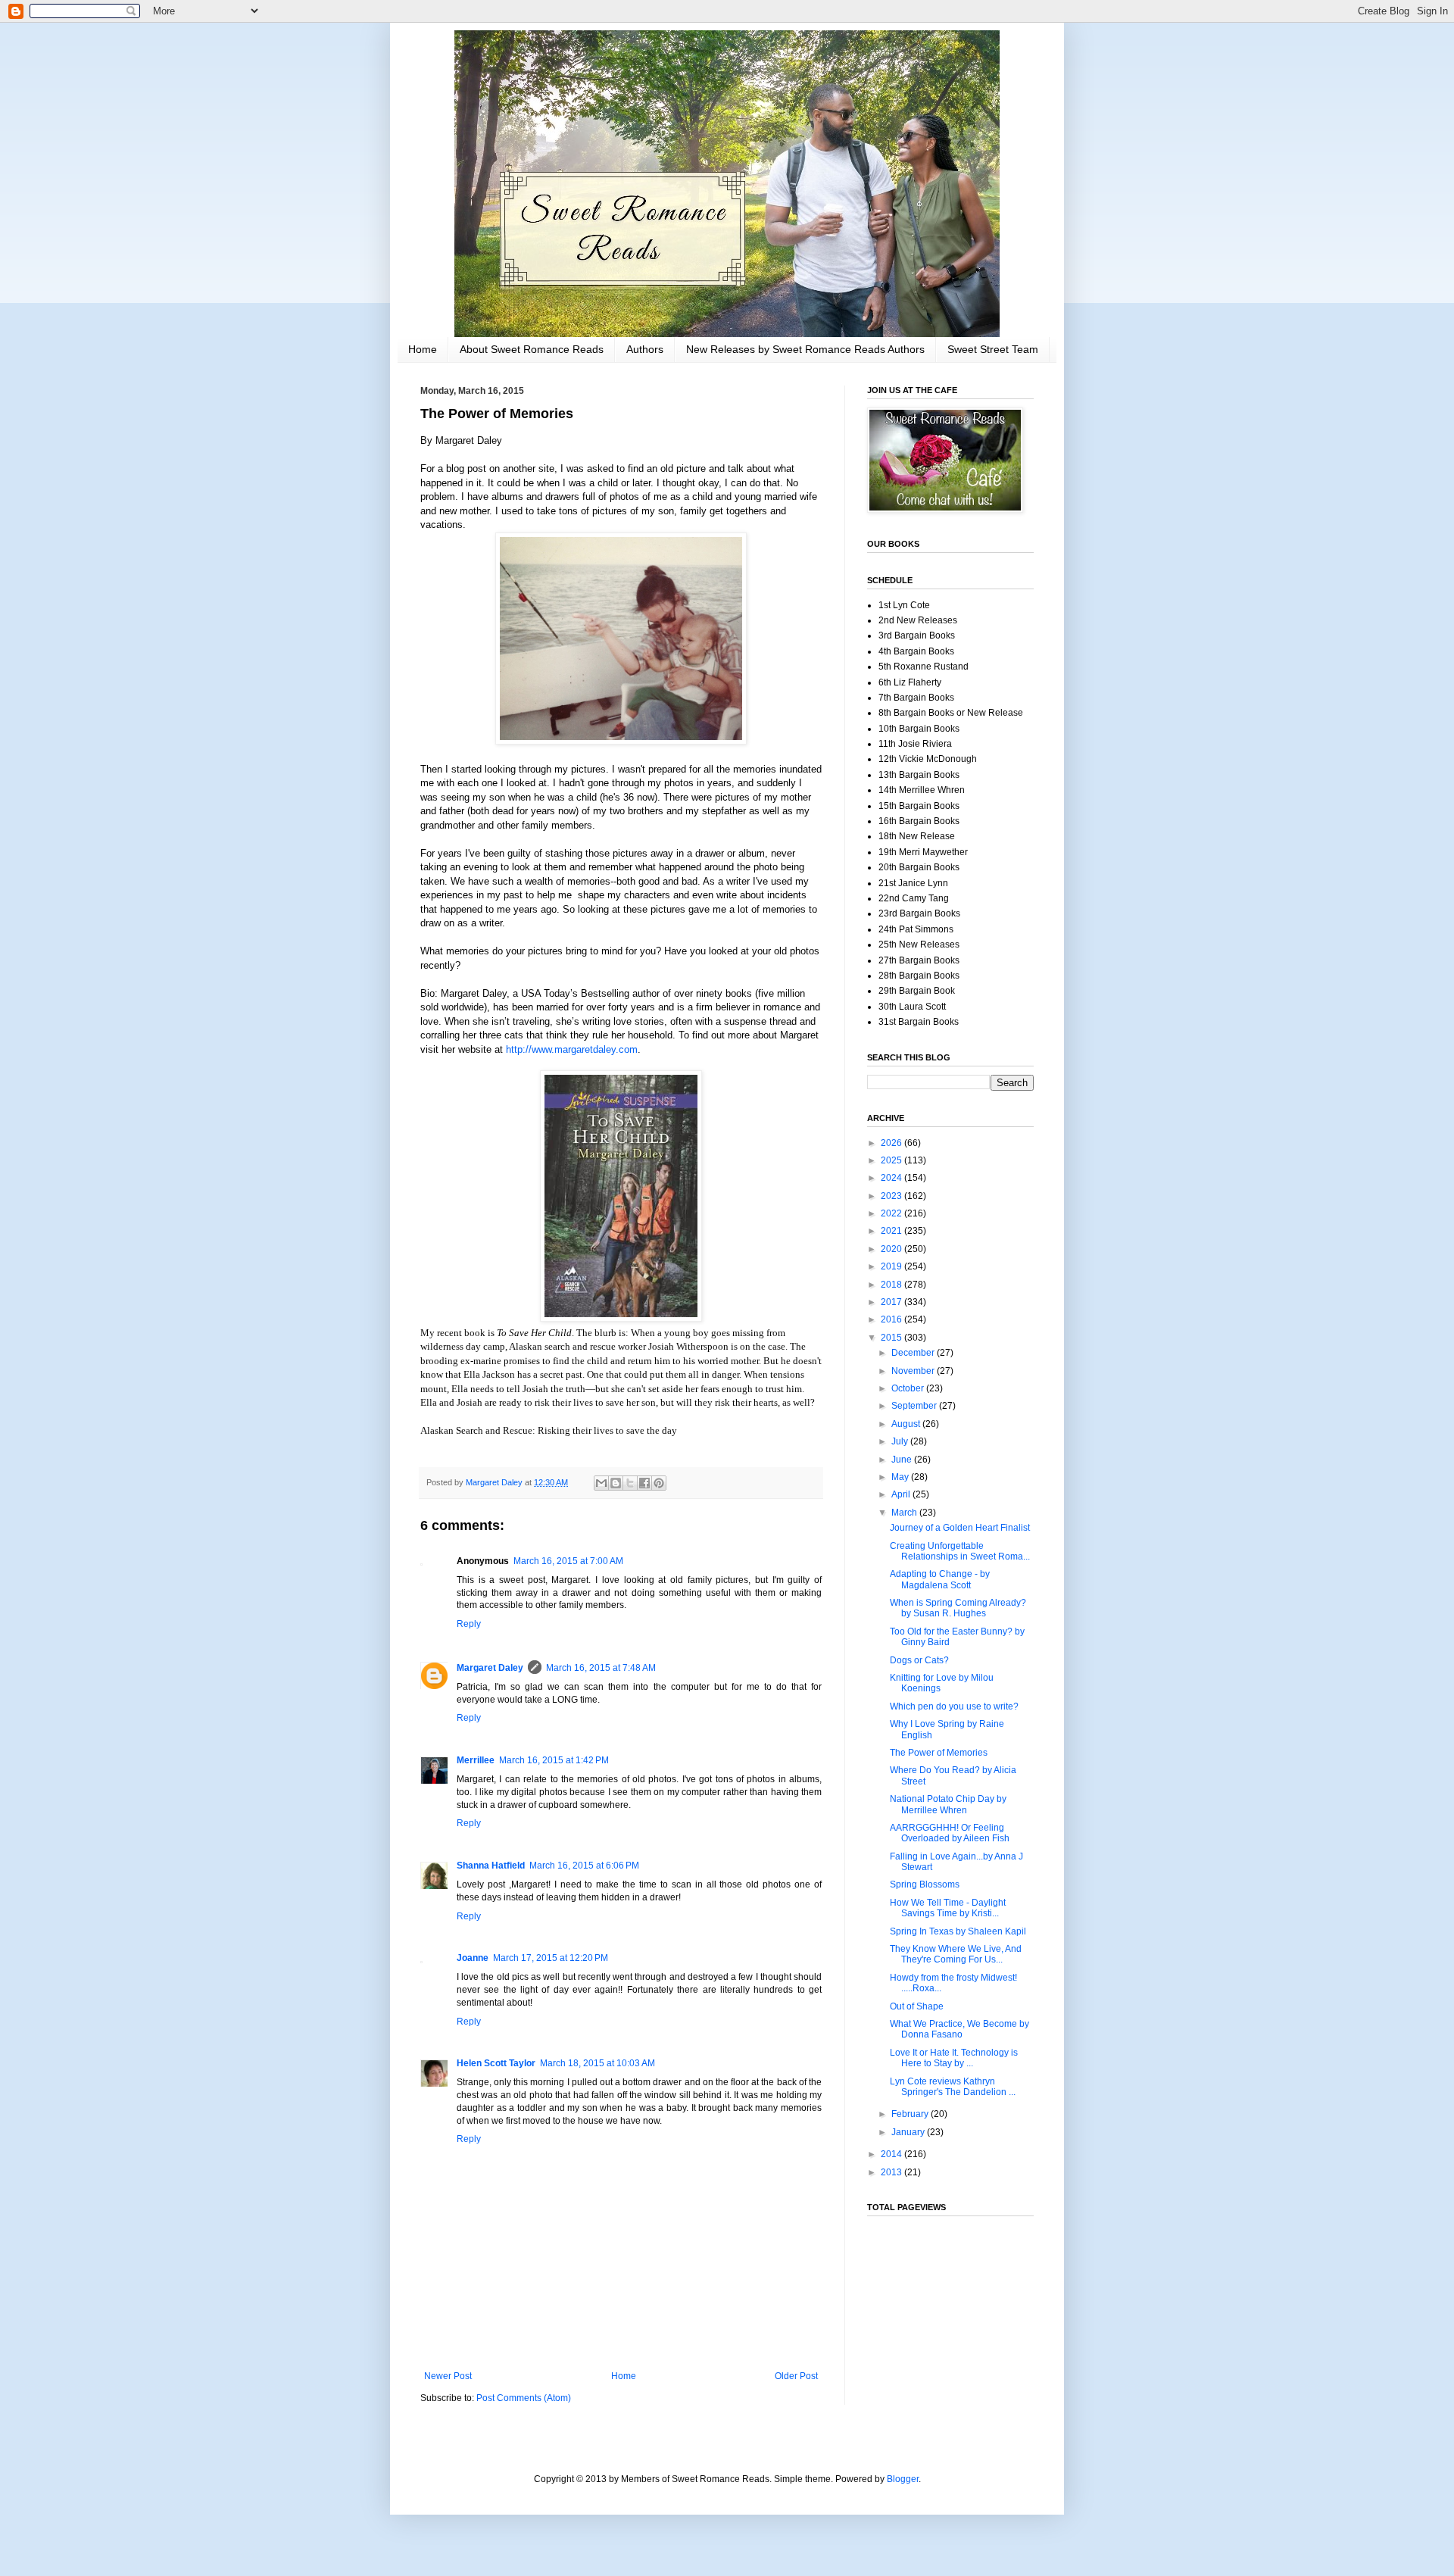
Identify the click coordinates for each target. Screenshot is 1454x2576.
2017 (892, 1302)
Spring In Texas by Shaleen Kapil (958, 1931)
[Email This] (601, 1483)
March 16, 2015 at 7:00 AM (568, 1561)
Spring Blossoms (925, 1884)
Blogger (903, 2479)
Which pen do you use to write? (954, 1706)
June (903, 1460)
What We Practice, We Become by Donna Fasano (959, 2029)
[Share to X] (630, 1483)
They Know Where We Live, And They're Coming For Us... (956, 1954)
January (909, 2132)
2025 (892, 1160)
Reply (469, 1624)
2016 (892, 1319)
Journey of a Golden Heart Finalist (960, 1528)
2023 (892, 1196)
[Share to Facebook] (644, 1483)
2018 (892, 1285)
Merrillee (476, 1760)
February (911, 2114)
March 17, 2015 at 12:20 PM (551, 1958)
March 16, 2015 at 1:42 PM (554, 1760)
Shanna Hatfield (491, 1866)
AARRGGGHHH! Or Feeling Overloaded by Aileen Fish (950, 1833)
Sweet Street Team (993, 349)
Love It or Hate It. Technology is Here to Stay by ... (954, 2058)
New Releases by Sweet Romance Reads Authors (805, 349)
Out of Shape (917, 2006)
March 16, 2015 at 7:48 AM (601, 1668)
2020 (892, 1249)
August (907, 1424)
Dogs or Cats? (919, 1660)
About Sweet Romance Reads (532, 349)
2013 (892, 2172)
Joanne (473, 1958)
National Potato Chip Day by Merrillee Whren (948, 1804)
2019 (892, 1266)
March (905, 1513)
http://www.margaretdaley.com (572, 1049)
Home (423, 349)
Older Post (796, 2376)
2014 (892, 2154)
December (914, 1353)
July (901, 1441)
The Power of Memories (939, 1753)
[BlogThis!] (616, 1483)
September (915, 1406)
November (914, 1371)
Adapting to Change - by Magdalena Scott (940, 1579)
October (909, 1388)
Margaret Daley (490, 1668)
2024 (892, 1178)
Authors (645, 349)
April (902, 1494)
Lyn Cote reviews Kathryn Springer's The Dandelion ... (953, 2087)
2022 (892, 1213)
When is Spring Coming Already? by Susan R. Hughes (958, 1608)
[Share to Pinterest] (659, 1483)
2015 (892, 1338)
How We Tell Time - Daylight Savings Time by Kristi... (948, 1908)
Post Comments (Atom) (524, 2398)
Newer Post (448, 2376)
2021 (892, 1231)
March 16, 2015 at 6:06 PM (584, 1866)
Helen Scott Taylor (496, 2063)
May (901, 1477)
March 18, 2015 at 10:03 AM (598, 2063)
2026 (892, 1143)
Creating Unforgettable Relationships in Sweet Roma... (960, 1551)
